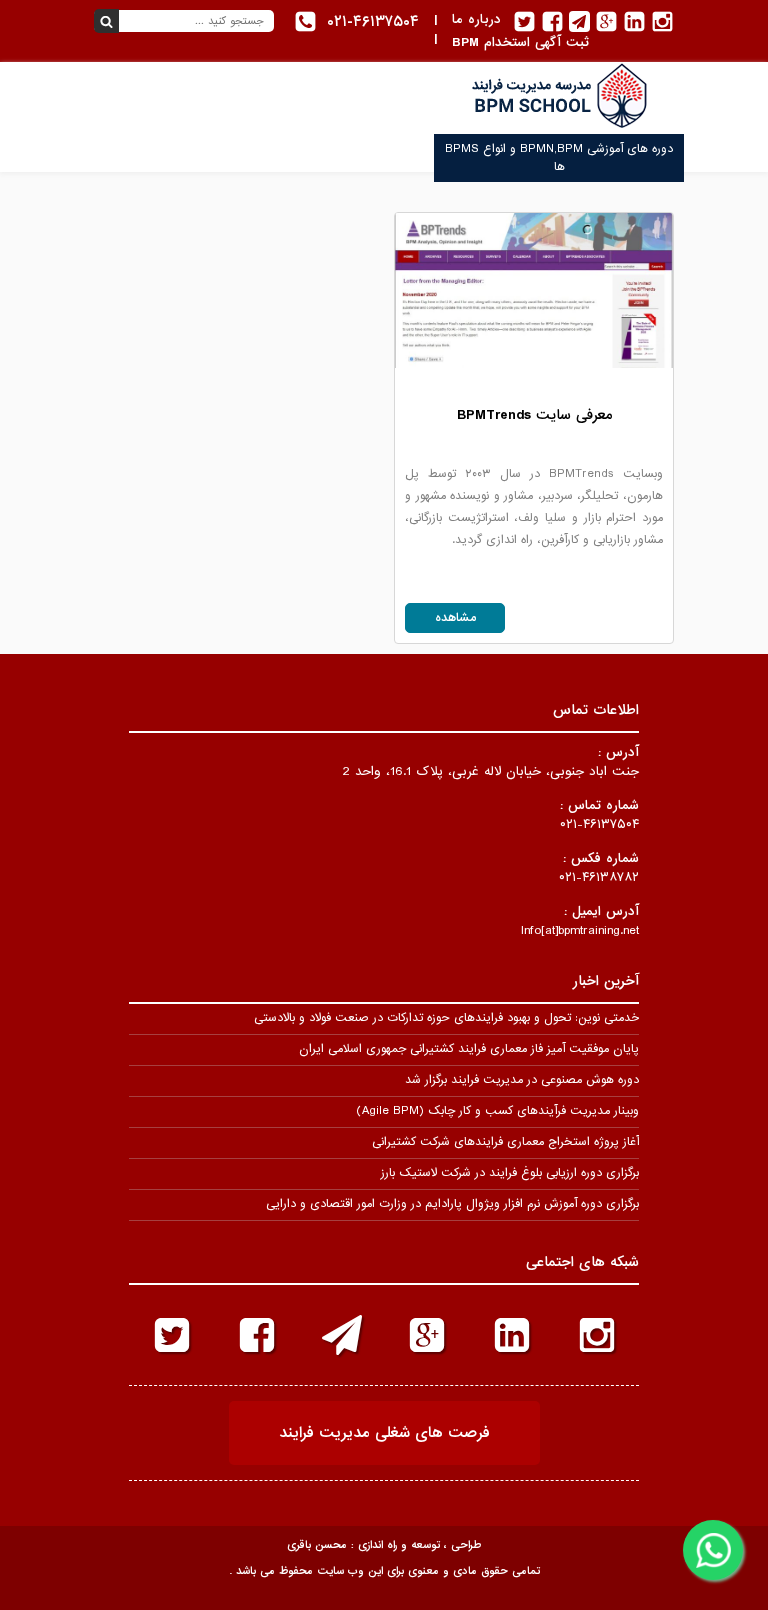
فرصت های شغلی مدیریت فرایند (384, 1433)
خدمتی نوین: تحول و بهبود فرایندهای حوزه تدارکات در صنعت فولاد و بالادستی (446, 1018)
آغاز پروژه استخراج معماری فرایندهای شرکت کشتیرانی (505, 1142)
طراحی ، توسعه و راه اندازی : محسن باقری (384, 1545)
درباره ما (476, 19)
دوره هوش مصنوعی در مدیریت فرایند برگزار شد (522, 1080)
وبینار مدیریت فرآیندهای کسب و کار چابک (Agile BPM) (497, 1111)
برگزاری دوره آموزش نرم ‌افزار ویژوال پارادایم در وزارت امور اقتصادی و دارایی (452, 1204)
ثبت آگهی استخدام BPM (520, 42)
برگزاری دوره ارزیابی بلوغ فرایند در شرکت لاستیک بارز (510, 1173)
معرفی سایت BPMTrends (534, 415)
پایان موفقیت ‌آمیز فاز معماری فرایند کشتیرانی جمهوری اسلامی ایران (469, 1049)
